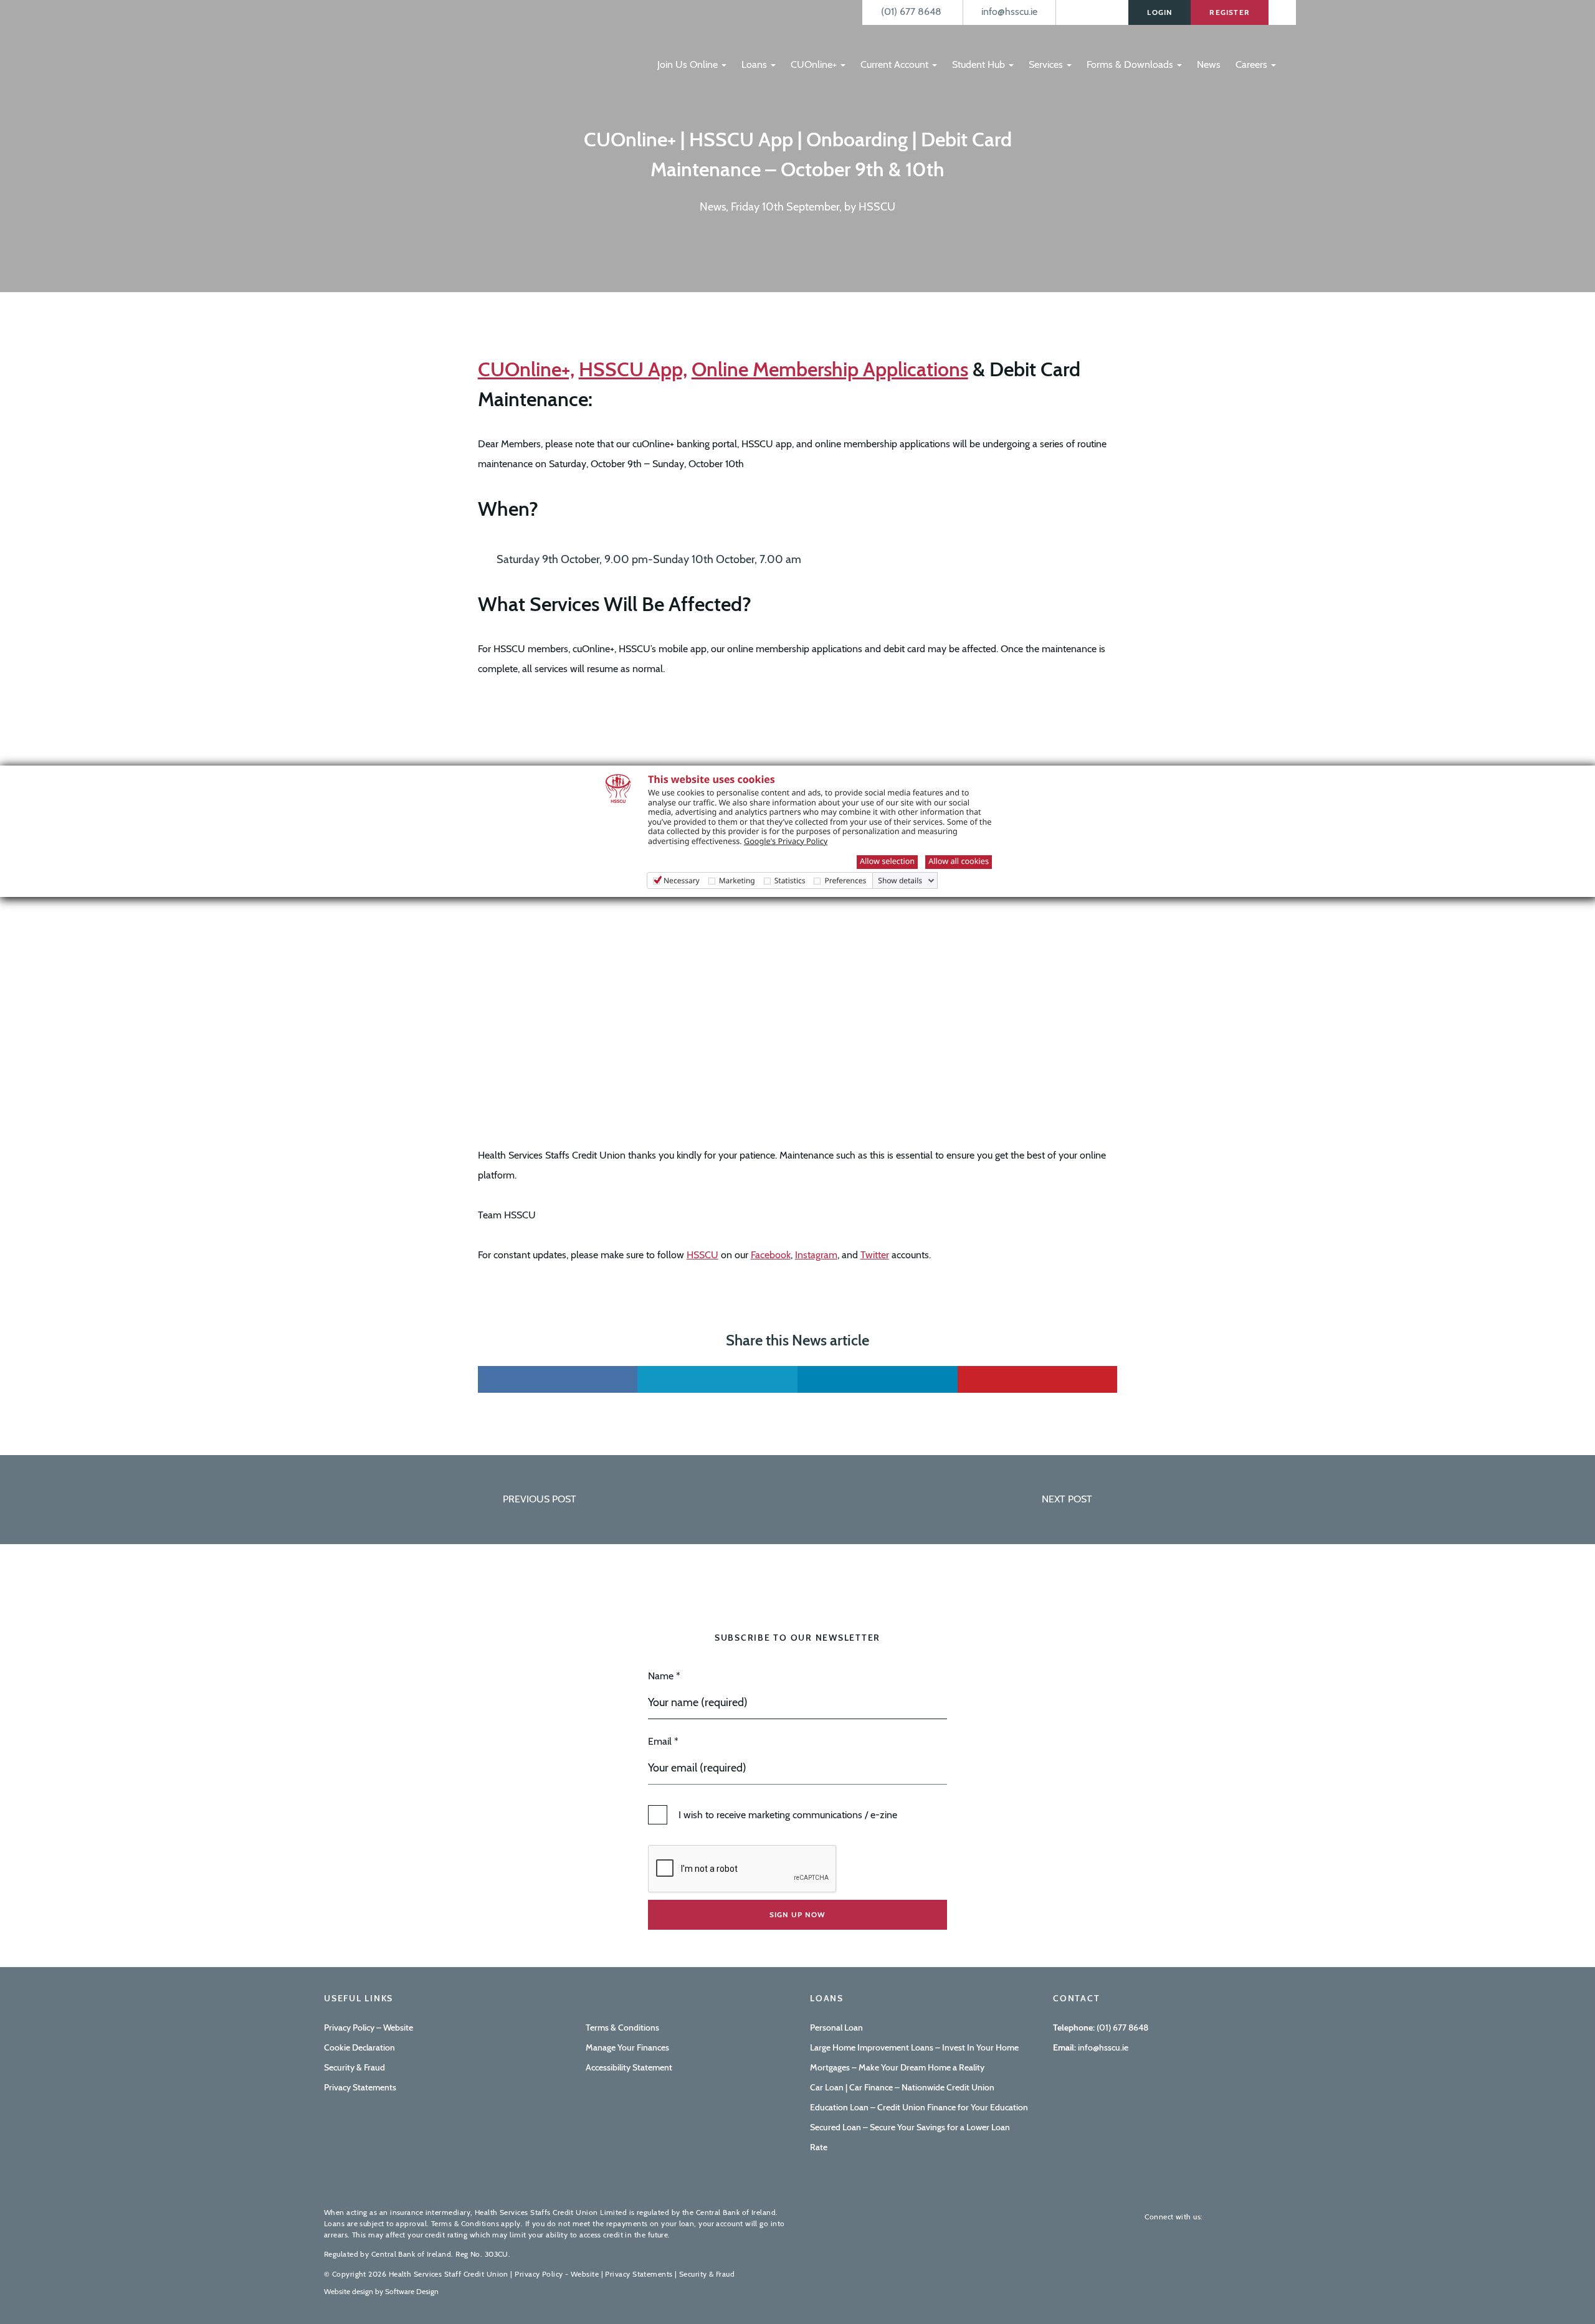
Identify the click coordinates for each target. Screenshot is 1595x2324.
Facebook (771, 1255)
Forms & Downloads (1131, 64)
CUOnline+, (526, 369)
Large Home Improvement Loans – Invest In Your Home (914, 2047)
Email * (663, 1741)
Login (1159, 12)
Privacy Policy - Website (557, 2274)
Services (1047, 64)
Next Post (1067, 1499)
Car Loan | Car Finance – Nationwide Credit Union (902, 2087)
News (1209, 64)
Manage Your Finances (627, 2047)
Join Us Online (689, 64)
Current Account (896, 64)
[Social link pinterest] (1038, 1379)
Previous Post (540, 1499)
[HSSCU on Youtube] (1241, 2217)
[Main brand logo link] (386, 42)
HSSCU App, (633, 369)
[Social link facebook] (558, 1379)
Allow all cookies (959, 861)
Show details (900, 881)
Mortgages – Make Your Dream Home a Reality (897, 2067)
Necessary (682, 880)
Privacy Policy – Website (369, 2028)
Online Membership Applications (830, 369)
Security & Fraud (355, 2067)
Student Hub (980, 64)
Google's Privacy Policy (786, 841)
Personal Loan (836, 2028)
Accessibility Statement (629, 2067)
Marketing (737, 880)
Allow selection (887, 861)
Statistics (790, 880)
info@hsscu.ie (1102, 2047)
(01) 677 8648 (1122, 2028)
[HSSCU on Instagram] (1261, 2217)
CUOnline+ (815, 64)
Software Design (412, 2291)
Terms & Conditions (622, 2028)
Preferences (845, 880)
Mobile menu (671, 39)
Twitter (875, 1255)
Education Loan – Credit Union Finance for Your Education (919, 2107)
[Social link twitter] (717, 1379)
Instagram (816, 1255)
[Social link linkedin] (878, 1379)
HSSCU (702, 1255)
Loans (755, 64)
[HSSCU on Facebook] (1221, 2217)
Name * (664, 1676)
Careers (1253, 64)
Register (1230, 12)
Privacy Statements (360, 2087)
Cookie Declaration (359, 2047)
